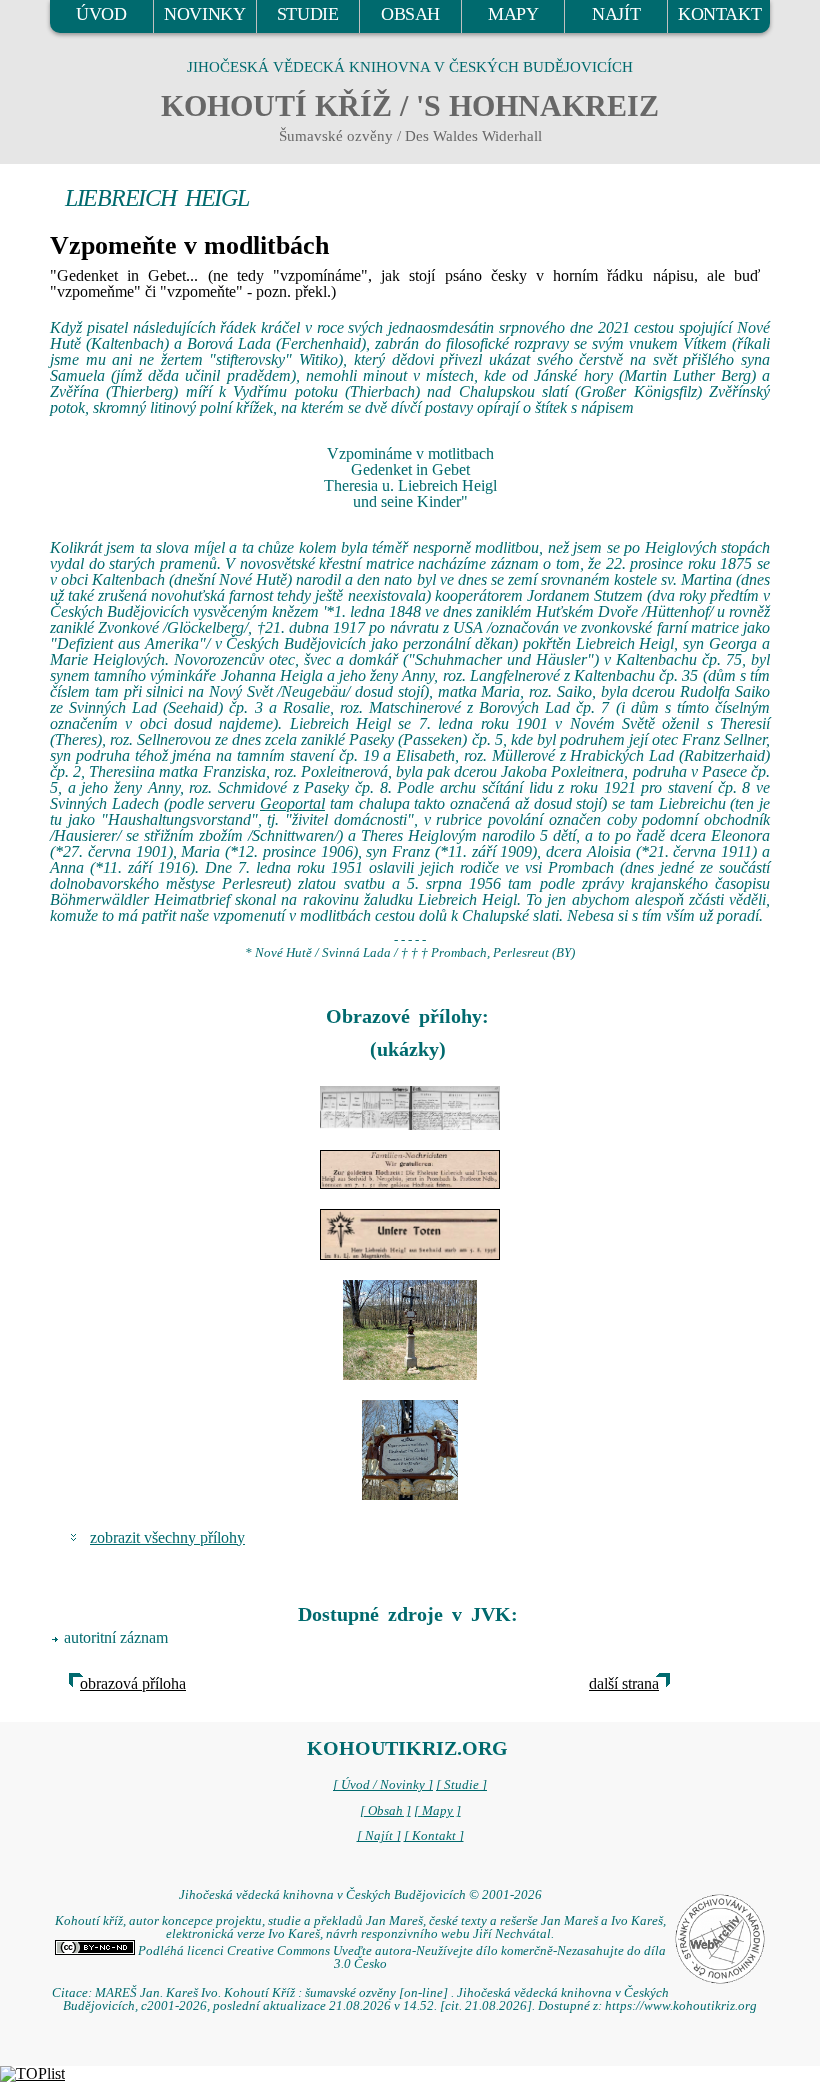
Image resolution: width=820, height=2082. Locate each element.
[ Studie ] (461, 1785)
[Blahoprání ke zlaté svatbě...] (410, 1169)
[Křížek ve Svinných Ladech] (410, 1330)
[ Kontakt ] (434, 1836)
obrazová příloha (133, 1683)
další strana (624, 1683)
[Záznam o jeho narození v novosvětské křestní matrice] (410, 1108)
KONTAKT (719, 14)
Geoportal (292, 803)
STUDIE (308, 14)
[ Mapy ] (437, 1811)
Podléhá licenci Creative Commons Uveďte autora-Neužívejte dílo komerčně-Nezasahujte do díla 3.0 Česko (400, 1957)
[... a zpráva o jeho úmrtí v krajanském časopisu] (410, 1234)
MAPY (513, 14)
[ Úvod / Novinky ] (383, 1785)
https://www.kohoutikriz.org (681, 2006)
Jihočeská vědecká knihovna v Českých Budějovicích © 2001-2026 (360, 1895)
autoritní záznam (116, 1637)
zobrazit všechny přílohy (167, 1537)
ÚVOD (101, 14)
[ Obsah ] (385, 1811)
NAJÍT (616, 14)
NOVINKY (204, 14)
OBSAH (410, 14)
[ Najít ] (379, 1836)
